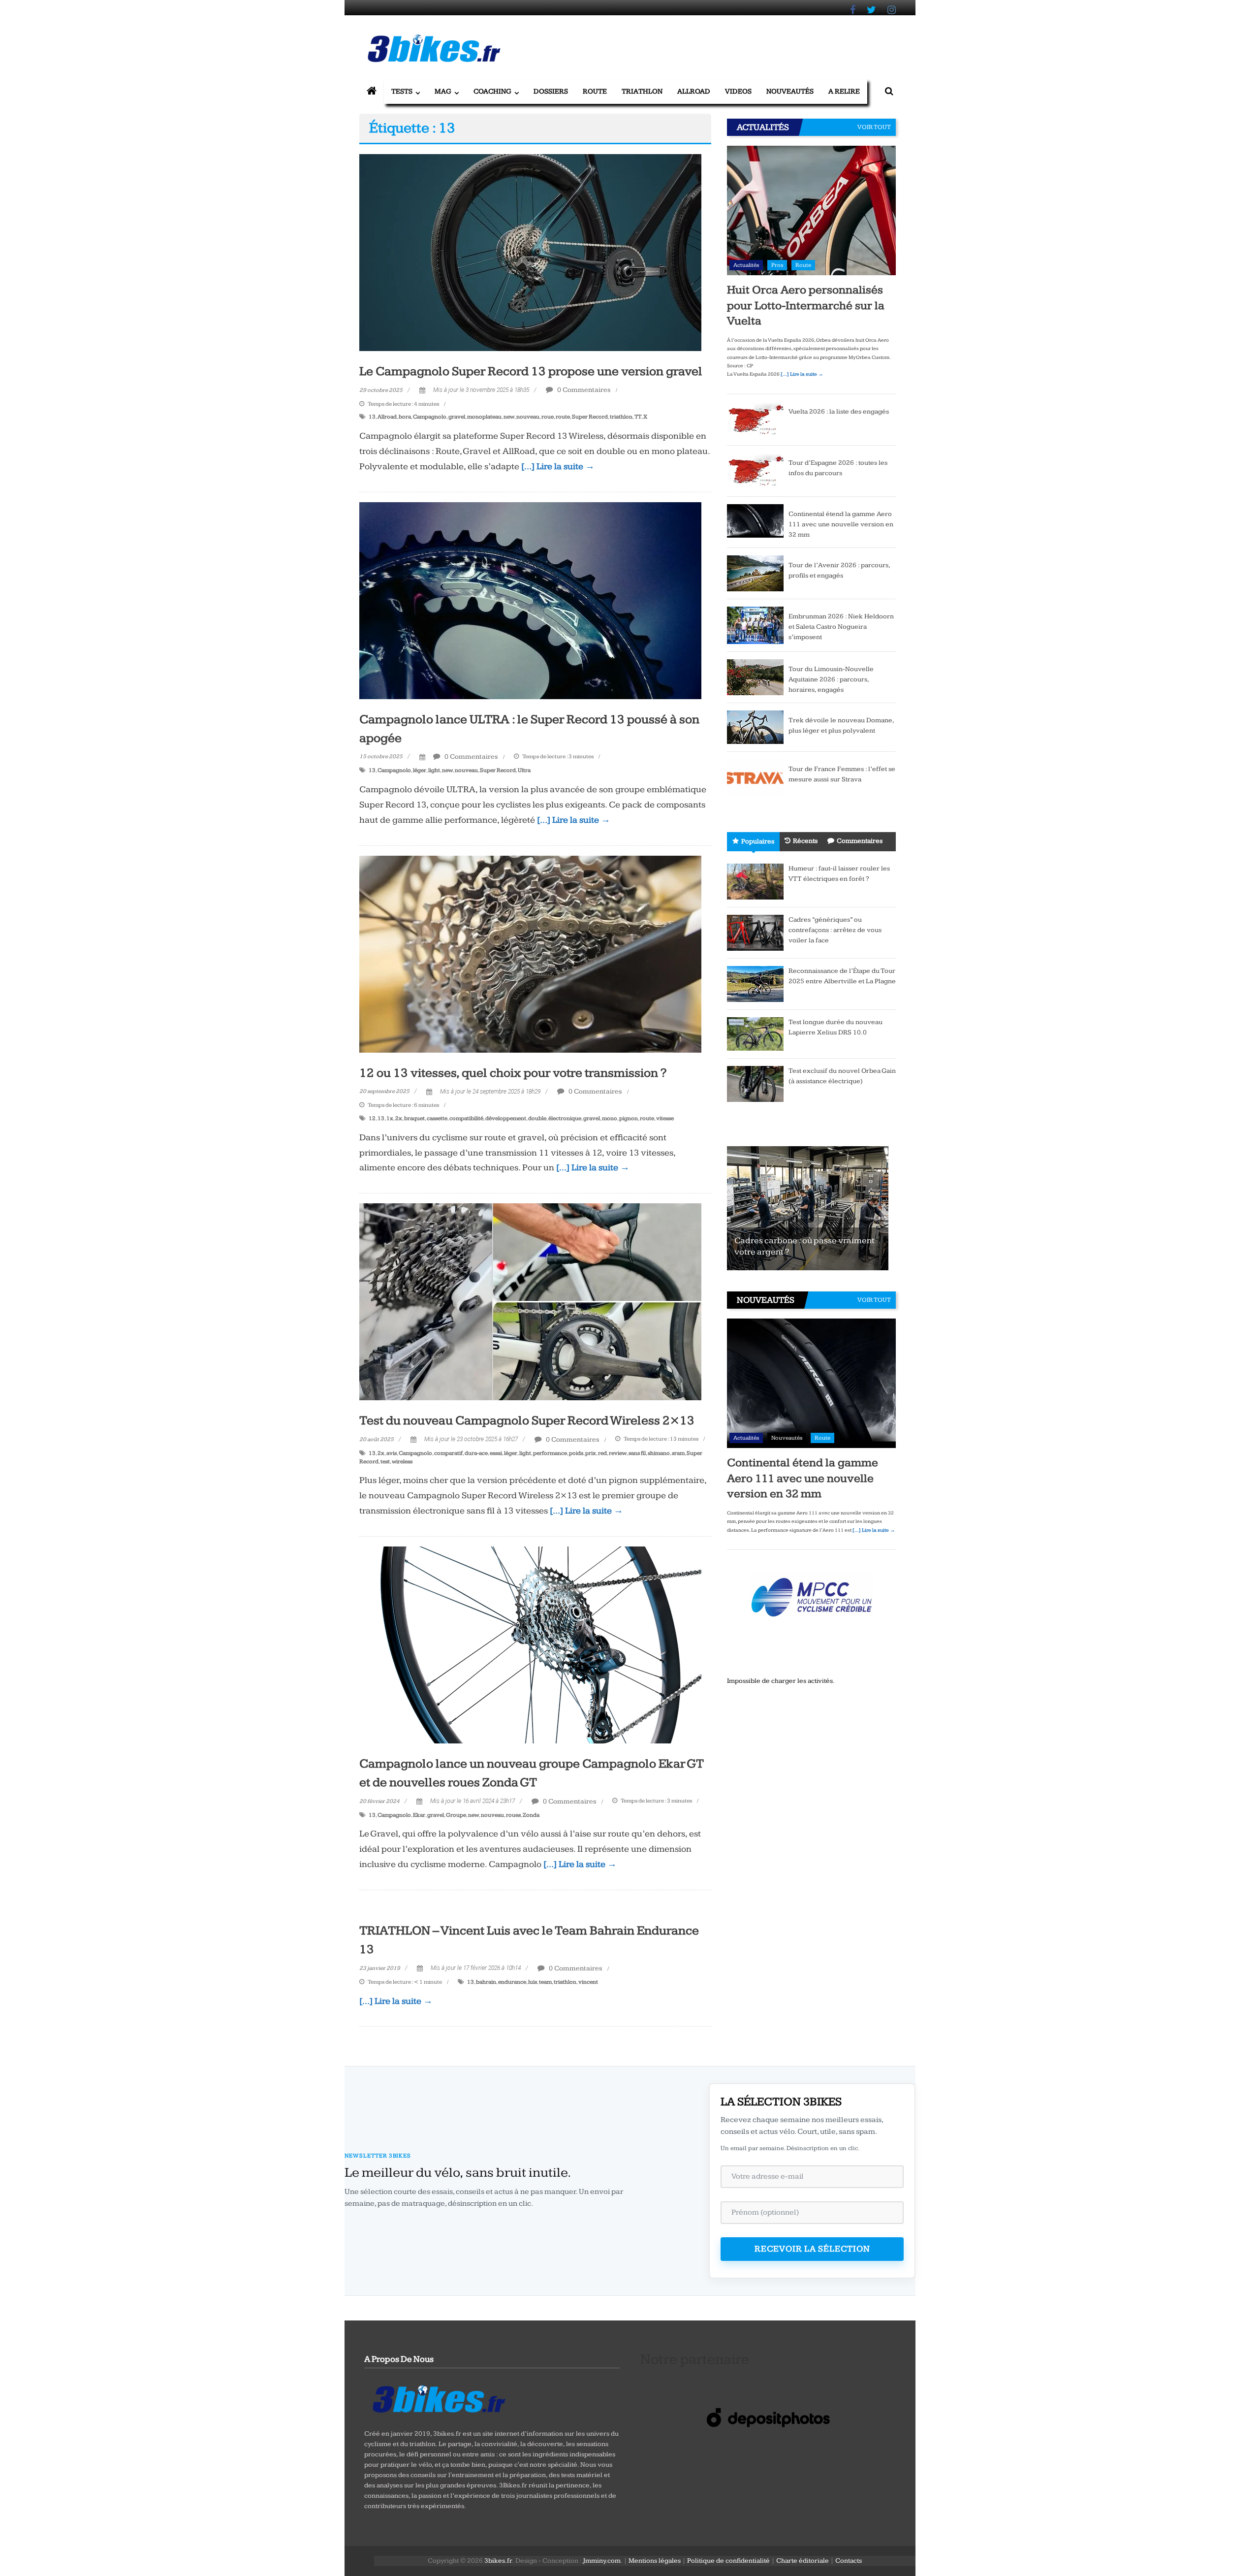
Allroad (694, 91)
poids (576, 1453)
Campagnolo (430, 417)
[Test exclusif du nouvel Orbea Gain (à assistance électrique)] (755, 1083)
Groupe (456, 1815)
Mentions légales (655, 2561)
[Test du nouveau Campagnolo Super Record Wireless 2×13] (530, 1301)
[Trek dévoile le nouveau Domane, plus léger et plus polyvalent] (755, 727)
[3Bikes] (438, 2398)
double (537, 1118)
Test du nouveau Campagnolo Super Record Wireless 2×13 (527, 1421)
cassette (437, 1118)
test (385, 1462)
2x (399, 1118)
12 (372, 1118)
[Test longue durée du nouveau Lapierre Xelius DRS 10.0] (755, 1033)
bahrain (486, 1982)
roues (513, 1815)
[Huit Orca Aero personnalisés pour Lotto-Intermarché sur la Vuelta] (811, 210)
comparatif (448, 1453)
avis (392, 1453)
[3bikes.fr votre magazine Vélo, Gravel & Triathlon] (372, 92)
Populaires (758, 841)
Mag (443, 91)
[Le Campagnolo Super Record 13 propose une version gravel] (530, 252)
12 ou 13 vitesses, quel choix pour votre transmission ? (513, 1073)
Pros (777, 265)
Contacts (849, 2561)
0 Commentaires (583, 390)
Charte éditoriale (803, 2561)
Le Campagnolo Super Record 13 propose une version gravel (531, 371)
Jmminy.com (602, 2561)
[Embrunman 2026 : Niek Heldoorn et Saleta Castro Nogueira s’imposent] (755, 625)
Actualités (746, 265)
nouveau (528, 417)
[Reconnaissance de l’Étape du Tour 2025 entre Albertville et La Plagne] (755, 983)
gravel (457, 417)
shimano (659, 1453)
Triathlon (642, 91)
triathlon (621, 417)
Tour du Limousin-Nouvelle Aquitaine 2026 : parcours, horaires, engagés (831, 679)
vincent (588, 1982)
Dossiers (551, 91)
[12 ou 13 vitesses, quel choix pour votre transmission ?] (530, 954)
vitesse (665, 1118)
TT (638, 417)
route (563, 417)
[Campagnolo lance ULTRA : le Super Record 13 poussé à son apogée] (530, 600)
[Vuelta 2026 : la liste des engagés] (755, 419)
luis (533, 1982)
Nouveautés (790, 91)
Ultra (524, 770)
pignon (629, 1118)
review (618, 1453)
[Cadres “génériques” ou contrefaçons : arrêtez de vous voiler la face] (755, 932)
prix (591, 1453)
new (509, 417)
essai (496, 1453)
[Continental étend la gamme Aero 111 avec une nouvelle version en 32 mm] (755, 520)
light (434, 770)
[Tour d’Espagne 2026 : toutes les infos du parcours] (755, 470)
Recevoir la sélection (812, 2249)
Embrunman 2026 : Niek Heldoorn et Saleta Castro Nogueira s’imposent (841, 627)
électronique (565, 1118)
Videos (738, 91)
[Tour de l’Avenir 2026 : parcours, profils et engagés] (755, 573)
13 (372, 417)
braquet (414, 1118)
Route (595, 91)
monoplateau (484, 417)
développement (506, 1118)
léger (420, 770)
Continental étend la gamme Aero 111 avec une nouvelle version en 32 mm (841, 524)
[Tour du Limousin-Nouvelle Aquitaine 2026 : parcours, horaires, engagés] (755, 676)
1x (390, 1118)
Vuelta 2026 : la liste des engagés (839, 412)
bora (405, 417)
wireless (402, 1462)
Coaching (492, 91)
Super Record (590, 417)
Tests (402, 91)
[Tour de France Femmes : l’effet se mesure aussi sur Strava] (755, 776)
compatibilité (466, 1118)
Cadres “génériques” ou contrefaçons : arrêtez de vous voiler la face (835, 930)
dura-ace (476, 1453)
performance (550, 1453)
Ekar (419, 1815)
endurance (512, 1982)
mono (610, 1118)
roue (548, 417)
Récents (805, 841)
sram (678, 1453)
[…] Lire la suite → (558, 467)
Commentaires (860, 841)
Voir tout (874, 127)
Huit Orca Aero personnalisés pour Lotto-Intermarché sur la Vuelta (806, 305)
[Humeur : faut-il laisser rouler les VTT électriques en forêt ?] (755, 881)
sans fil (637, 1453)
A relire (844, 91)
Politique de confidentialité (728, 2561)
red (602, 1453)
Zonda (531, 1815)
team (545, 1982)
